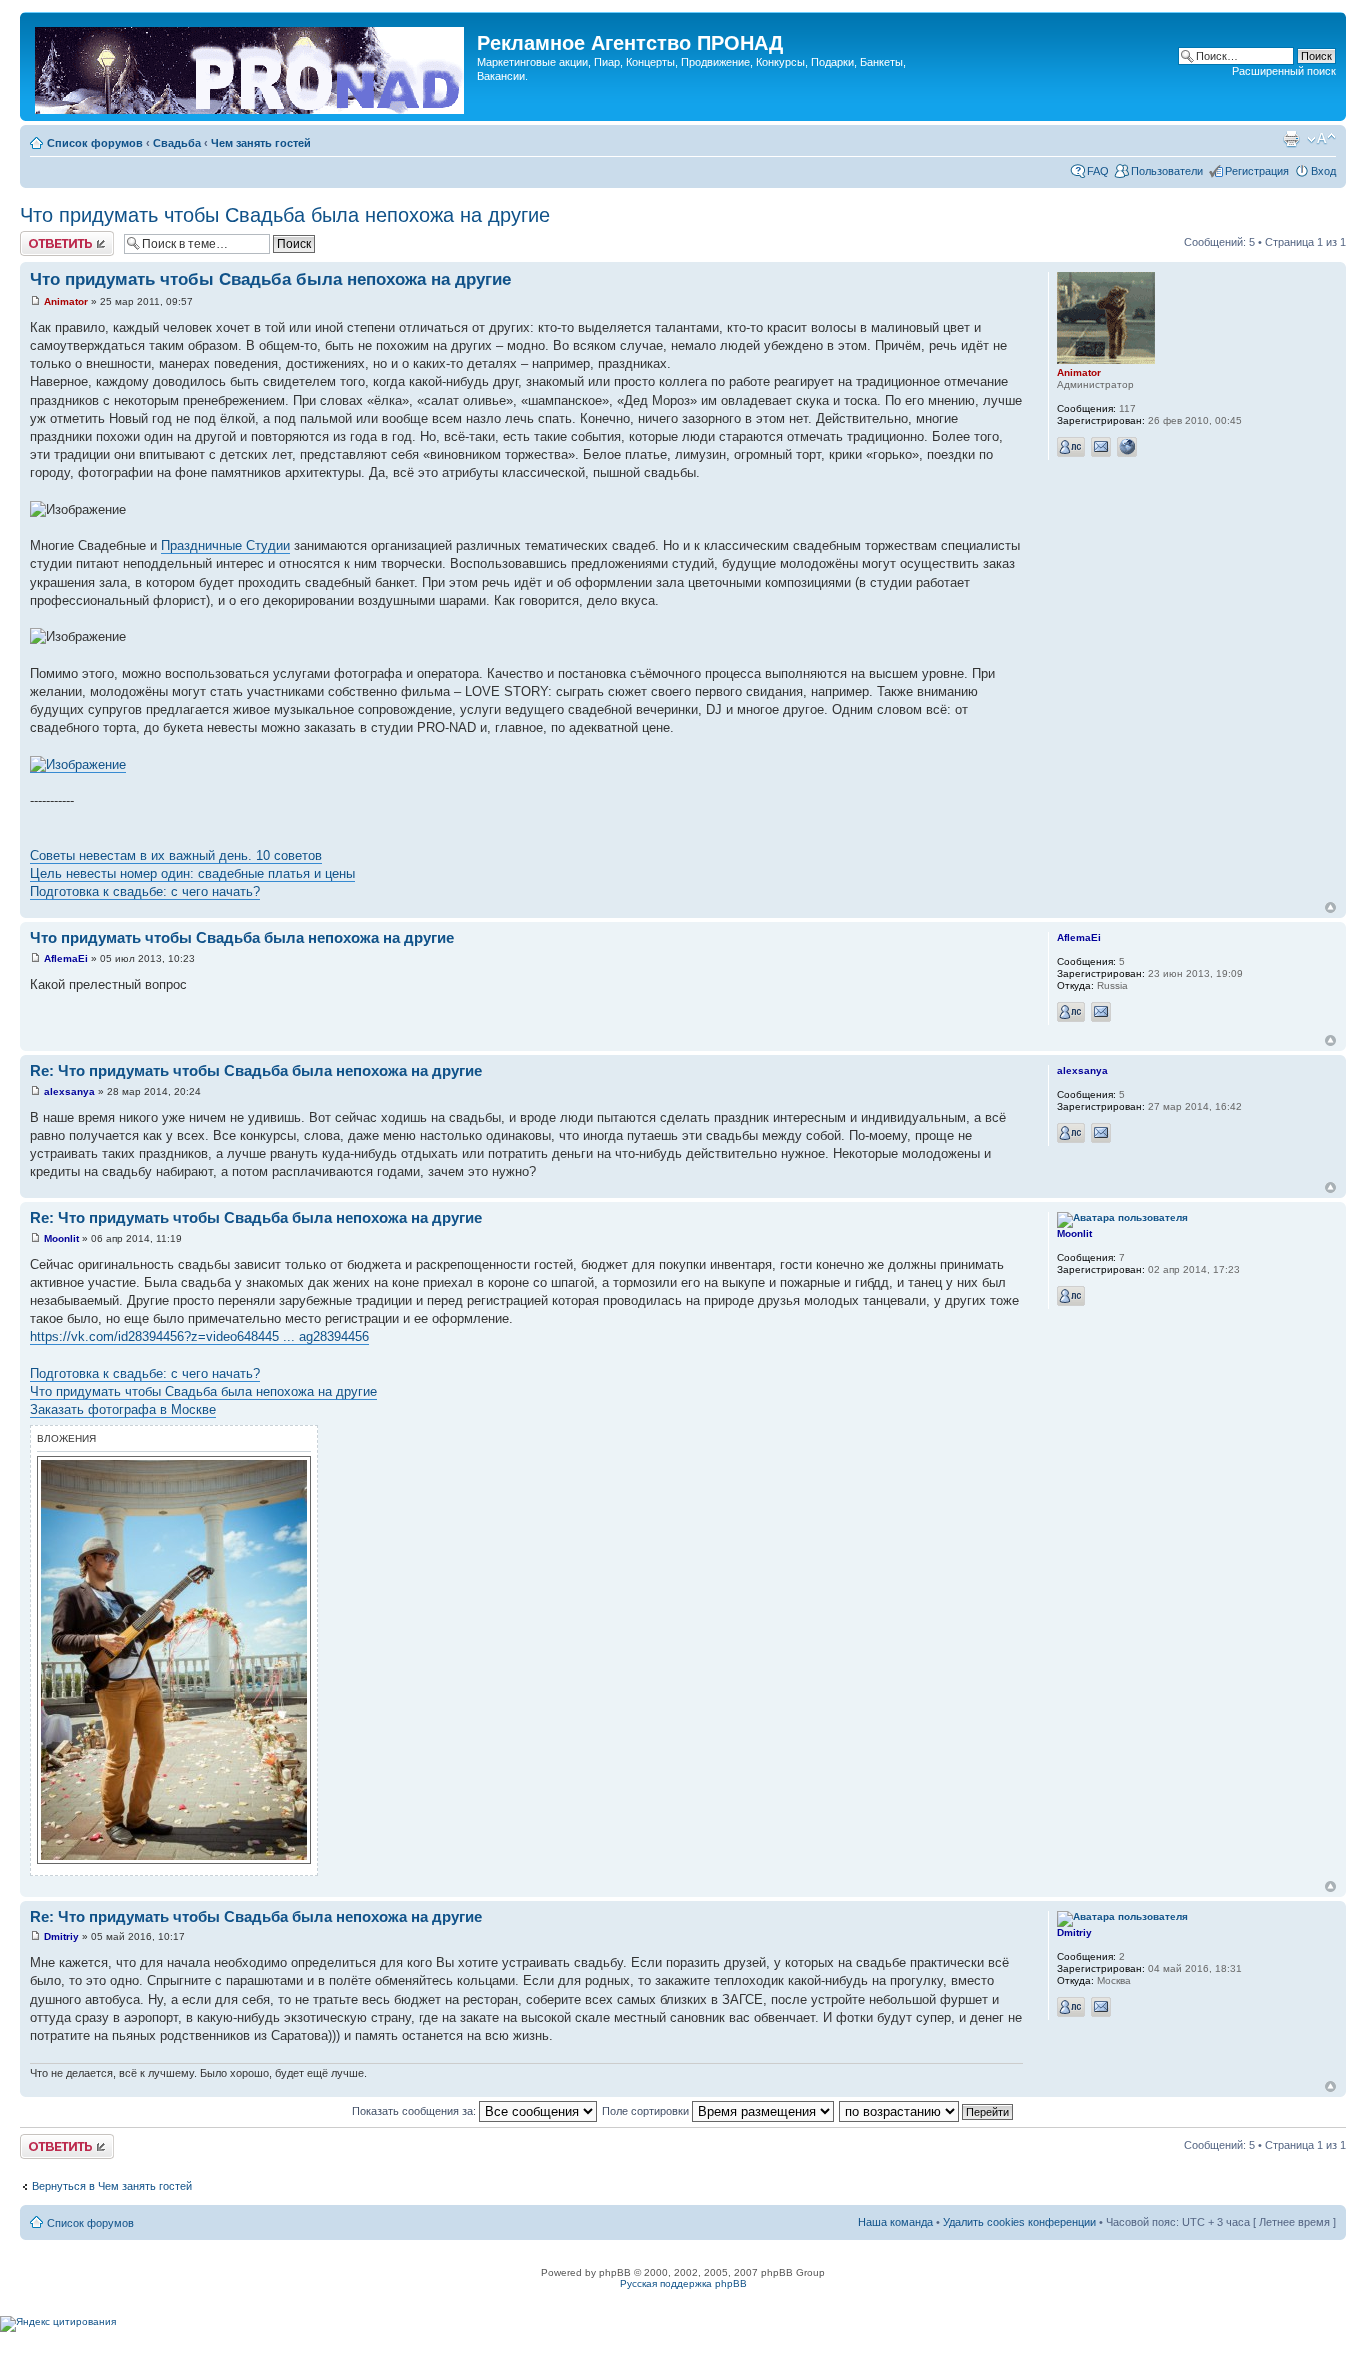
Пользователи (1167, 171)
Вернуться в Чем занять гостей (112, 2186)
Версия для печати (1291, 139)
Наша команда (895, 2222)
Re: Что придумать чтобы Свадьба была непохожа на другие (256, 1070)
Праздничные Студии (225, 545)
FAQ (1098, 171)
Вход (1323, 171)
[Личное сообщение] (1071, 447)
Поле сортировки (647, 2111)
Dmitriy (61, 1936)
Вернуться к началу (1330, 907)
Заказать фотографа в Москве (123, 1409)
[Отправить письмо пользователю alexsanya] (1101, 1133)
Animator (66, 301)
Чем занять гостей (261, 143)
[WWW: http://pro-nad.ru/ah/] (1127, 447)
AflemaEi (66, 958)
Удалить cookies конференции (1019, 2222)
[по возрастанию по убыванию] (927, 2111)
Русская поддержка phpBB (683, 2283)
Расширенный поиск (1284, 71)
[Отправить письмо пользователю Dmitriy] (1101, 2007)
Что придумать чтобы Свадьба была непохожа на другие (285, 215)
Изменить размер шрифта (1321, 139)
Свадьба (177, 143)
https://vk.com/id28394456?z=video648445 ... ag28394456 (199, 1336)
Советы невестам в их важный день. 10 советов (176, 855)
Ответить (44, 237)
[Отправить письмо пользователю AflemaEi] (1101, 1012)
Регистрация (1257, 171)
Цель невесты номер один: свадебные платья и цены (192, 873)
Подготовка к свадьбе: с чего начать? (145, 891)
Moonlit (61, 1238)
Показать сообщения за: (415, 2111)
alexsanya (69, 1091)
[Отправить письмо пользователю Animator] (1101, 447)
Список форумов (95, 143)
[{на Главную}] (251, 66)
